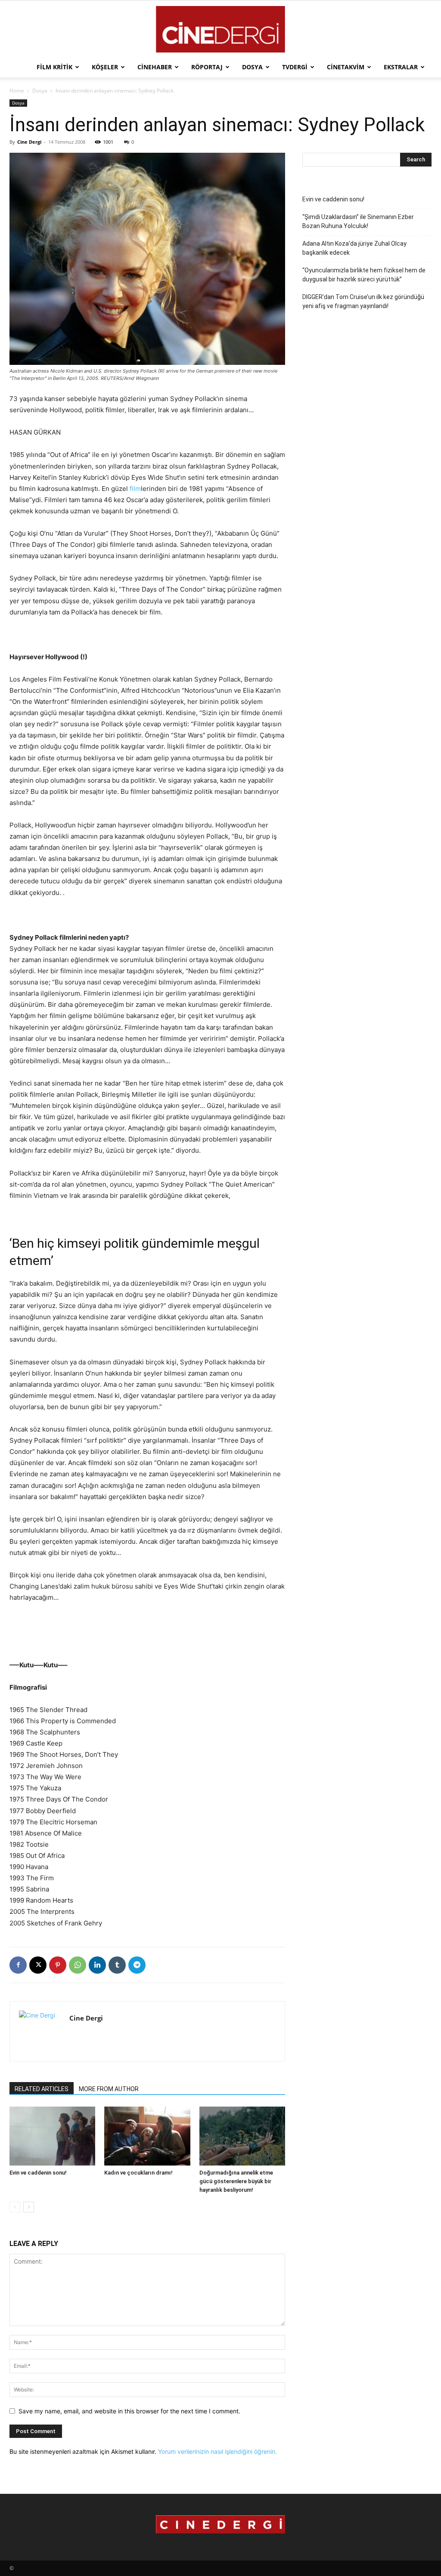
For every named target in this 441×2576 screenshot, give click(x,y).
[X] (38, 1965)
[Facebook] (18, 1965)
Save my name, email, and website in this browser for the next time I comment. (129, 2411)
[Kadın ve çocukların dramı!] (147, 2136)
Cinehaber (155, 67)
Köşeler (105, 67)
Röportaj (207, 67)
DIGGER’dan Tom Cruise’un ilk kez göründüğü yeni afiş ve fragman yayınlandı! (363, 301)
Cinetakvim (346, 67)
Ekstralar (401, 67)
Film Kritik (54, 67)
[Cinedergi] (220, 29)
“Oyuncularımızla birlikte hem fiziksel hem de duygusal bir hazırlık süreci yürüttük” (364, 275)
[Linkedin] (97, 1965)
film (135, 489)
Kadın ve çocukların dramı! (138, 2173)
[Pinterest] (58, 1965)
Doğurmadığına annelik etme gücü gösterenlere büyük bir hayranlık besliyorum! (236, 2181)
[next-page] (29, 2207)
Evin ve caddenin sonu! (38, 2173)
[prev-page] (15, 2207)
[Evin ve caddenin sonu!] (52, 2136)
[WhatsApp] (78, 1965)
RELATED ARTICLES (42, 2089)
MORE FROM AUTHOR (109, 2089)
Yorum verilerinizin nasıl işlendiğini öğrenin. (217, 2451)
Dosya (252, 67)
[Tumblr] (117, 1965)
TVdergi (295, 67)
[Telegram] (137, 1965)
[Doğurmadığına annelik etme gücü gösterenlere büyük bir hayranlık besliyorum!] (242, 2136)
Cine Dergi (29, 142)
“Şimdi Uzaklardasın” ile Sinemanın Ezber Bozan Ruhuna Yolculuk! (358, 221)
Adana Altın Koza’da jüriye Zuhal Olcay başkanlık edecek (354, 248)
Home (17, 91)
